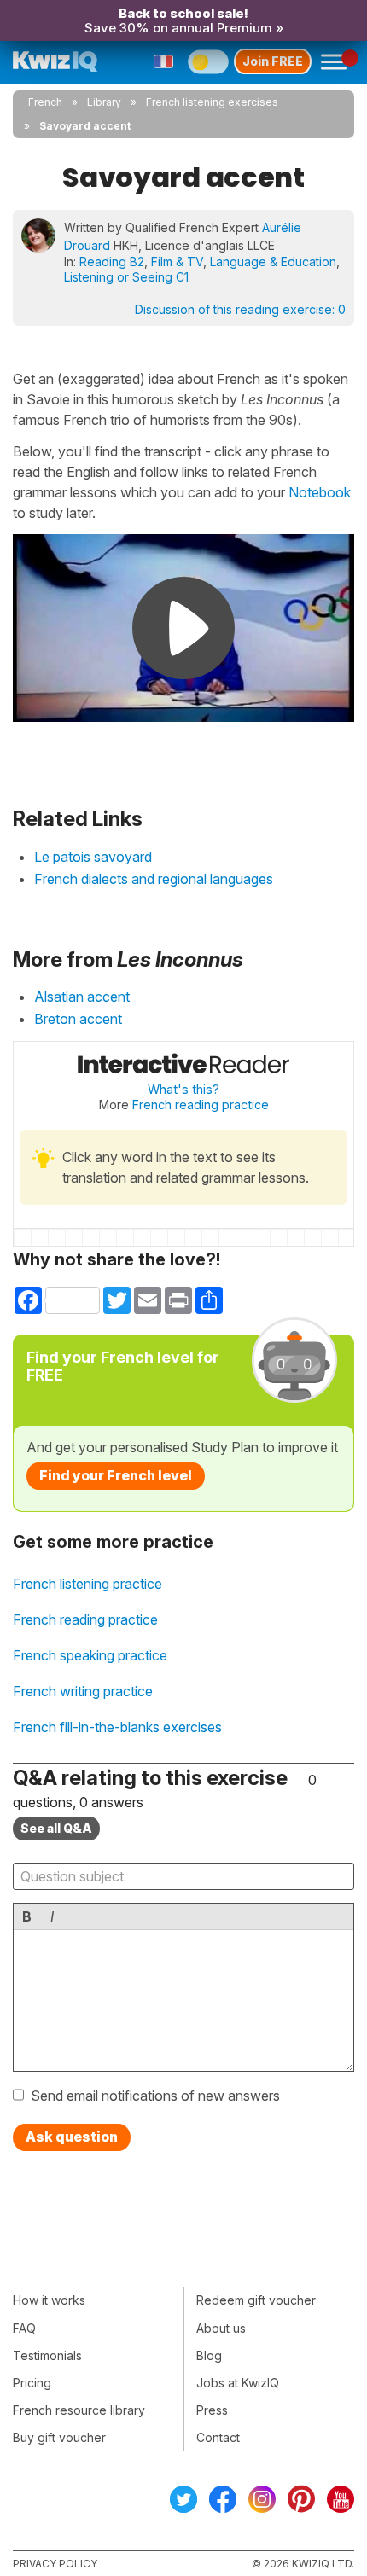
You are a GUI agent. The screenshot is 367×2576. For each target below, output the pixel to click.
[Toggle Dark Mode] (208, 61)
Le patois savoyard (93, 857)
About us (221, 2328)
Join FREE (273, 61)
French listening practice (87, 1584)
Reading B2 (112, 262)
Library (104, 102)
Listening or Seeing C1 (126, 277)
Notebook (320, 492)
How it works (49, 2300)
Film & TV (177, 262)
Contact (218, 2437)
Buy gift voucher (59, 2437)
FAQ (24, 2328)
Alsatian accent (82, 997)
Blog (209, 2355)
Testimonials (47, 2355)
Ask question (72, 2137)
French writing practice (83, 1691)
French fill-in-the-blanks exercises (117, 1727)
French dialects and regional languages (154, 879)
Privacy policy (55, 2564)
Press (212, 2410)
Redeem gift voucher (256, 2300)
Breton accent (78, 1019)
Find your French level (116, 1475)
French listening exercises (212, 102)
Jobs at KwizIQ (238, 2383)
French (45, 102)
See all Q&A (56, 1828)
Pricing (32, 2383)
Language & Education (273, 262)
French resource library (79, 2410)
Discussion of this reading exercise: (240, 309)
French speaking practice (90, 1655)
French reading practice (201, 1105)
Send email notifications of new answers (155, 2096)
